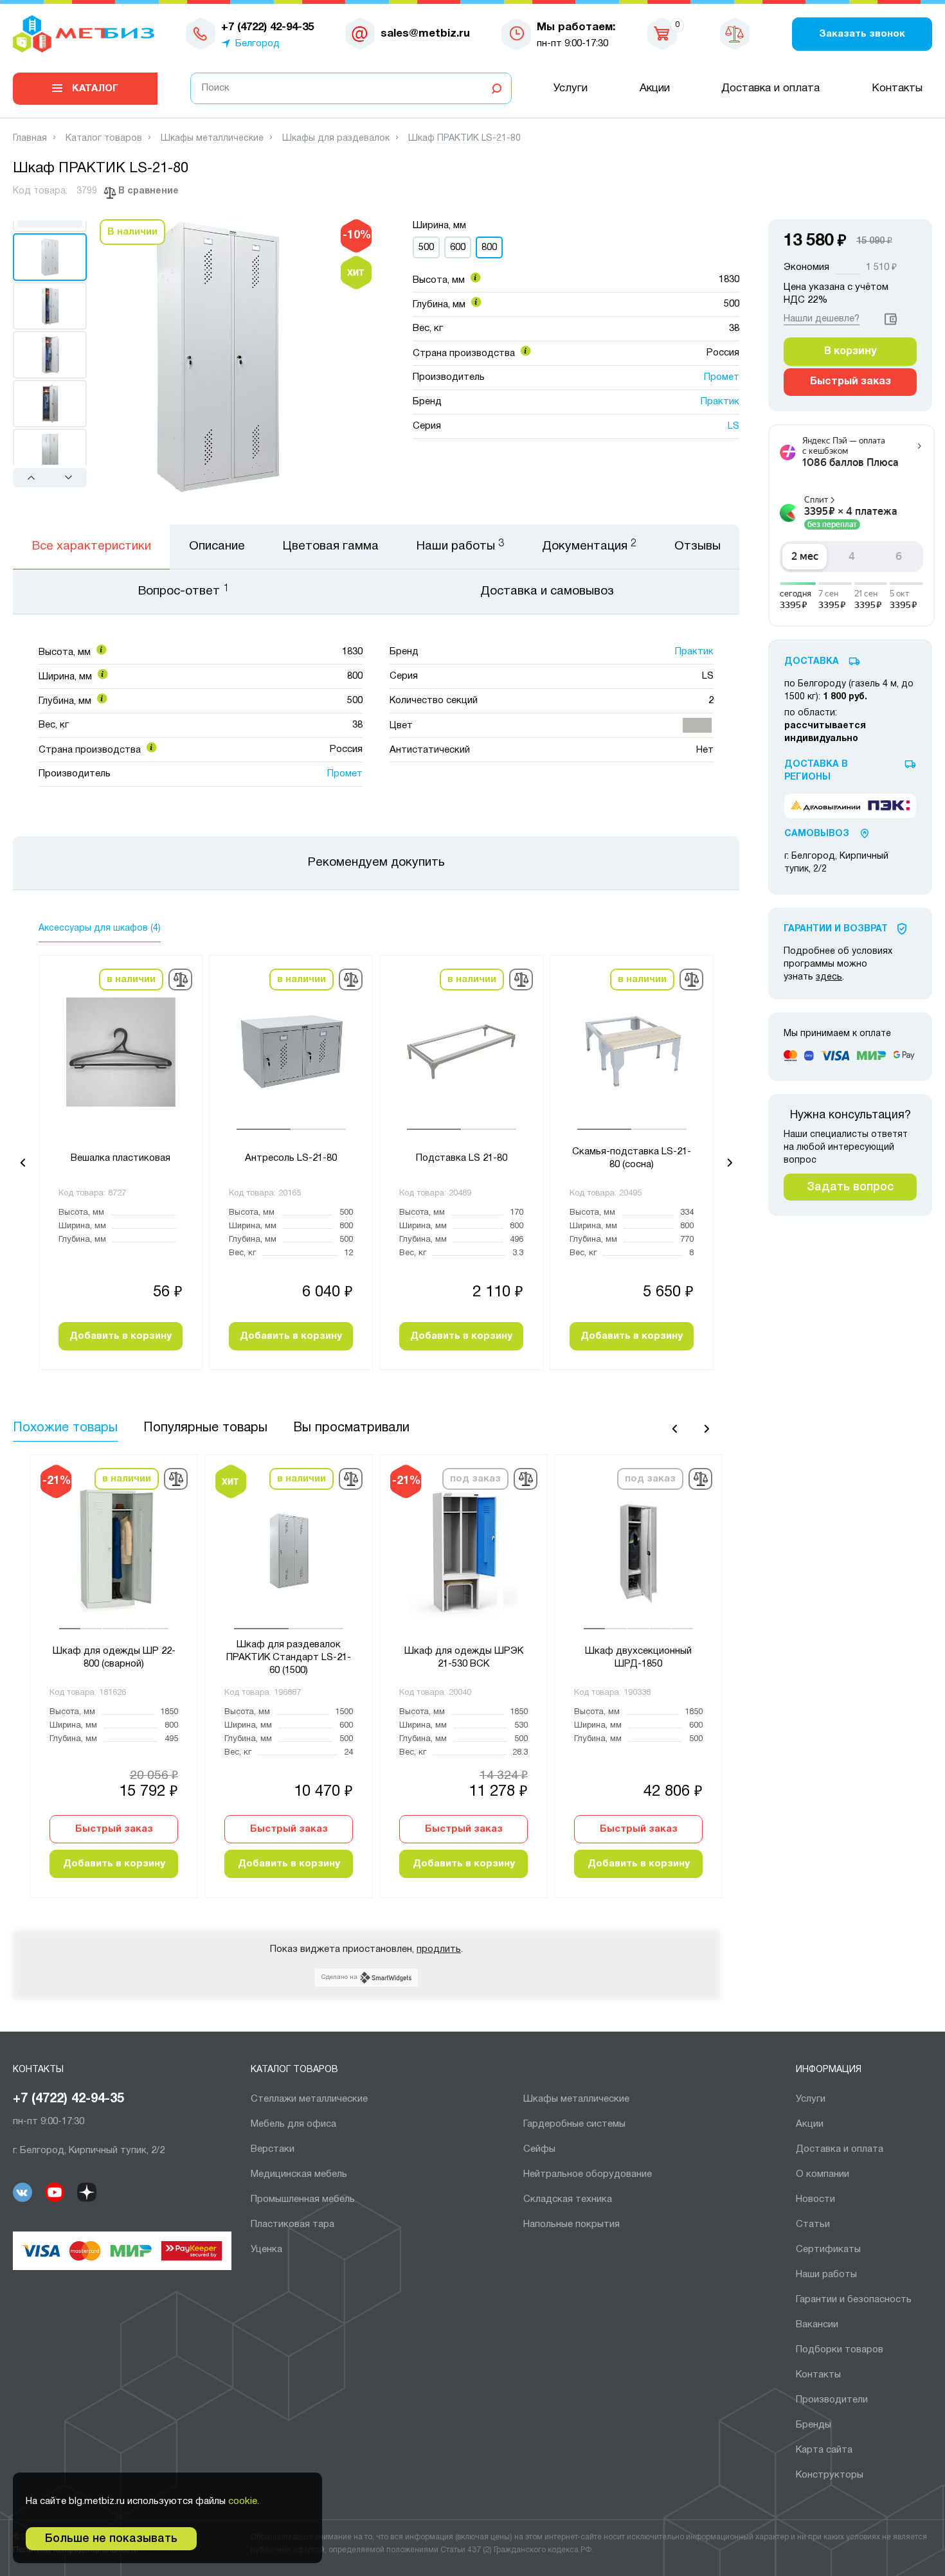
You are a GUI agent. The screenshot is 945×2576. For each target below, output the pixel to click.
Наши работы (826, 2275)
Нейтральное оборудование (588, 2174)
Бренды (814, 2425)
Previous (33, 477)
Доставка (812, 662)
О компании (823, 2174)
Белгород (257, 44)
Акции (655, 88)
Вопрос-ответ (184, 591)
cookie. (244, 2501)
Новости (815, 2199)
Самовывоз (817, 834)
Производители (832, 2400)
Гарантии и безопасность (854, 2300)
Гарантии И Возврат (836, 929)
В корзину (850, 352)
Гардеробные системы (574, 2124)
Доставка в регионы (816, 771)
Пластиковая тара (292, 2224)
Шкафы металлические (576, 2099)
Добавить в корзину (121, 1336)
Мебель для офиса (293, 2124)
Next (68, 477)
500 (426, 247)
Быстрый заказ (114, 1829)
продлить (439, 1949)
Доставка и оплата (770, 88)
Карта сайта (824, 2450)
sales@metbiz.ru (425, 34)
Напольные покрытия (571, 2224)
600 (458, 247)
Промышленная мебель (303, 2199)
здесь (829, 977)
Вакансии (817, 2325)
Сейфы (539, 2149)
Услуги (571, 88)
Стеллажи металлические (309, 2099)
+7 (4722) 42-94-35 (68, 2099)
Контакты (897, 88)
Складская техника (568, 2199)
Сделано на (339, 1977)
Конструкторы (830, 2475)
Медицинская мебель (299, 2174)
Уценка (266, 2250)
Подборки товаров (840, 2350)
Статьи (813, 2224)
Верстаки (273, 2149)
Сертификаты (828, 2250)
